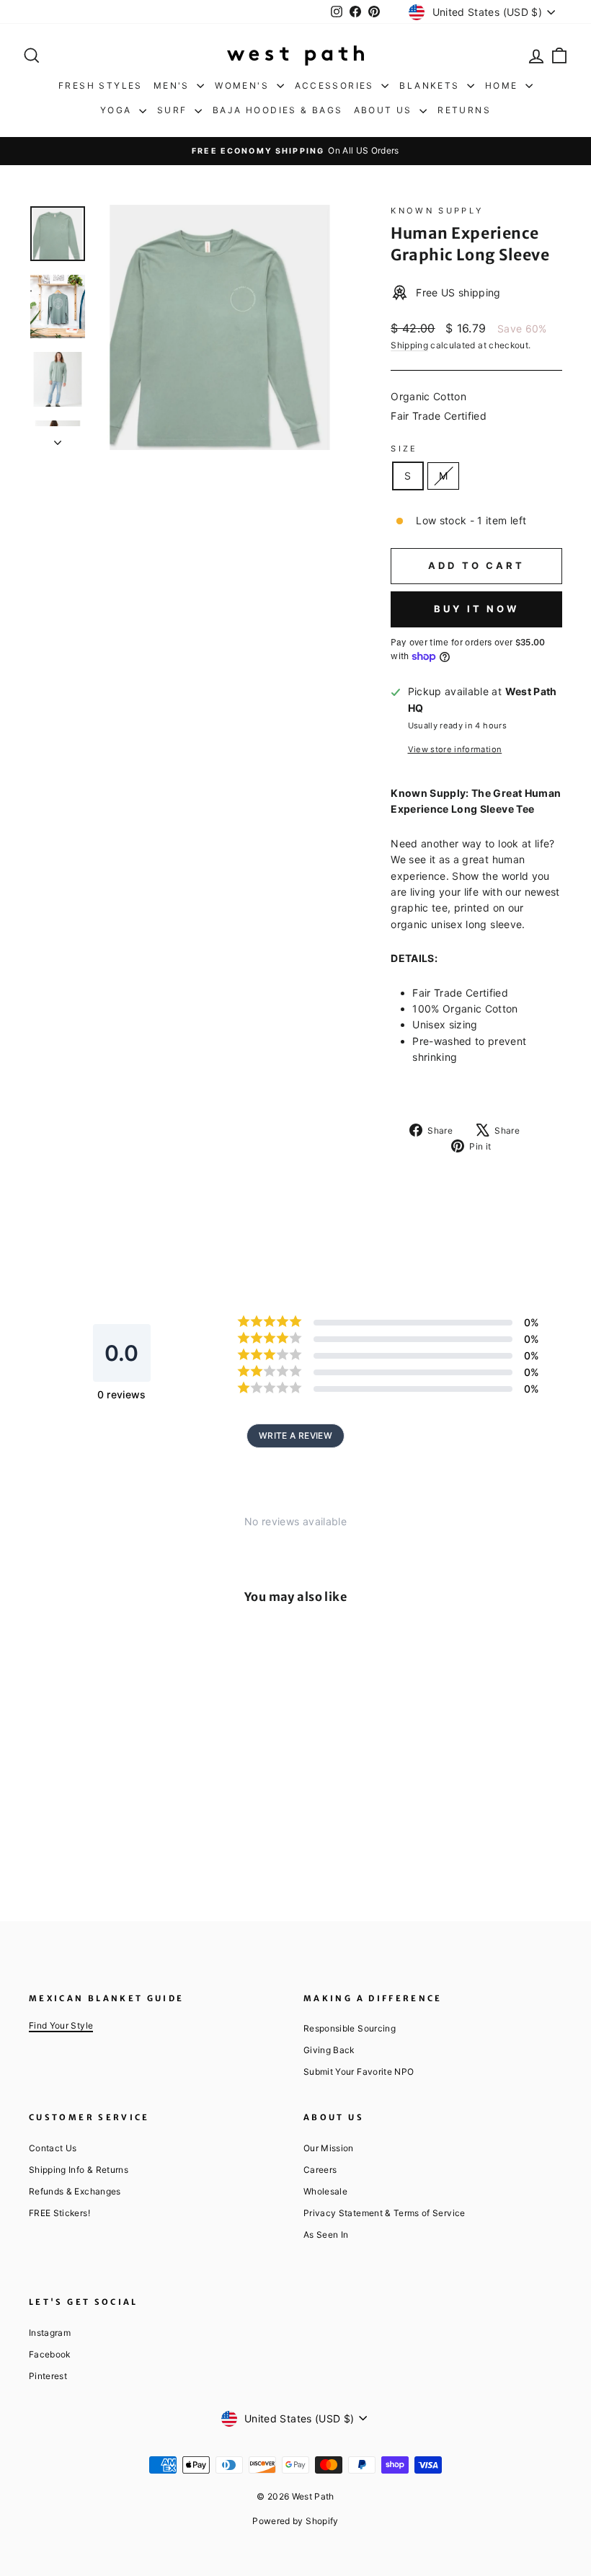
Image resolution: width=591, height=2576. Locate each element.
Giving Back (329, 2050)
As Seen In (326, 2235)
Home (503, 85)
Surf (174, 110)
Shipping (409, 345)
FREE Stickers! (59, 2213)
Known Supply (437, 211)
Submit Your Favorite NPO (359, 2072)
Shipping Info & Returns (79, 2170)
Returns (464, 110)
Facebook (50, 2354)
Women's (244, 85)
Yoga (118, 110)
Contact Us (53, 2148)
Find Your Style (61, 2025)
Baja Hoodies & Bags (278, 110)
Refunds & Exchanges (75, 2191)
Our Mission (329, 2148)
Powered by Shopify (295, 2521)
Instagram (50, 2333)
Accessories (337, 85)
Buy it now (476, 609)
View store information (455, 749)
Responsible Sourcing (350, 2028)
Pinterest (48, 2376)
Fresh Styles (101, 85)
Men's (173, 85)
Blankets (431, 85)
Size (404, 449)
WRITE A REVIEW (295, 1435)
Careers (320, 2170)
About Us (385, 110)
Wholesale (325, 2191)
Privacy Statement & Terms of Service (385, 2213)
